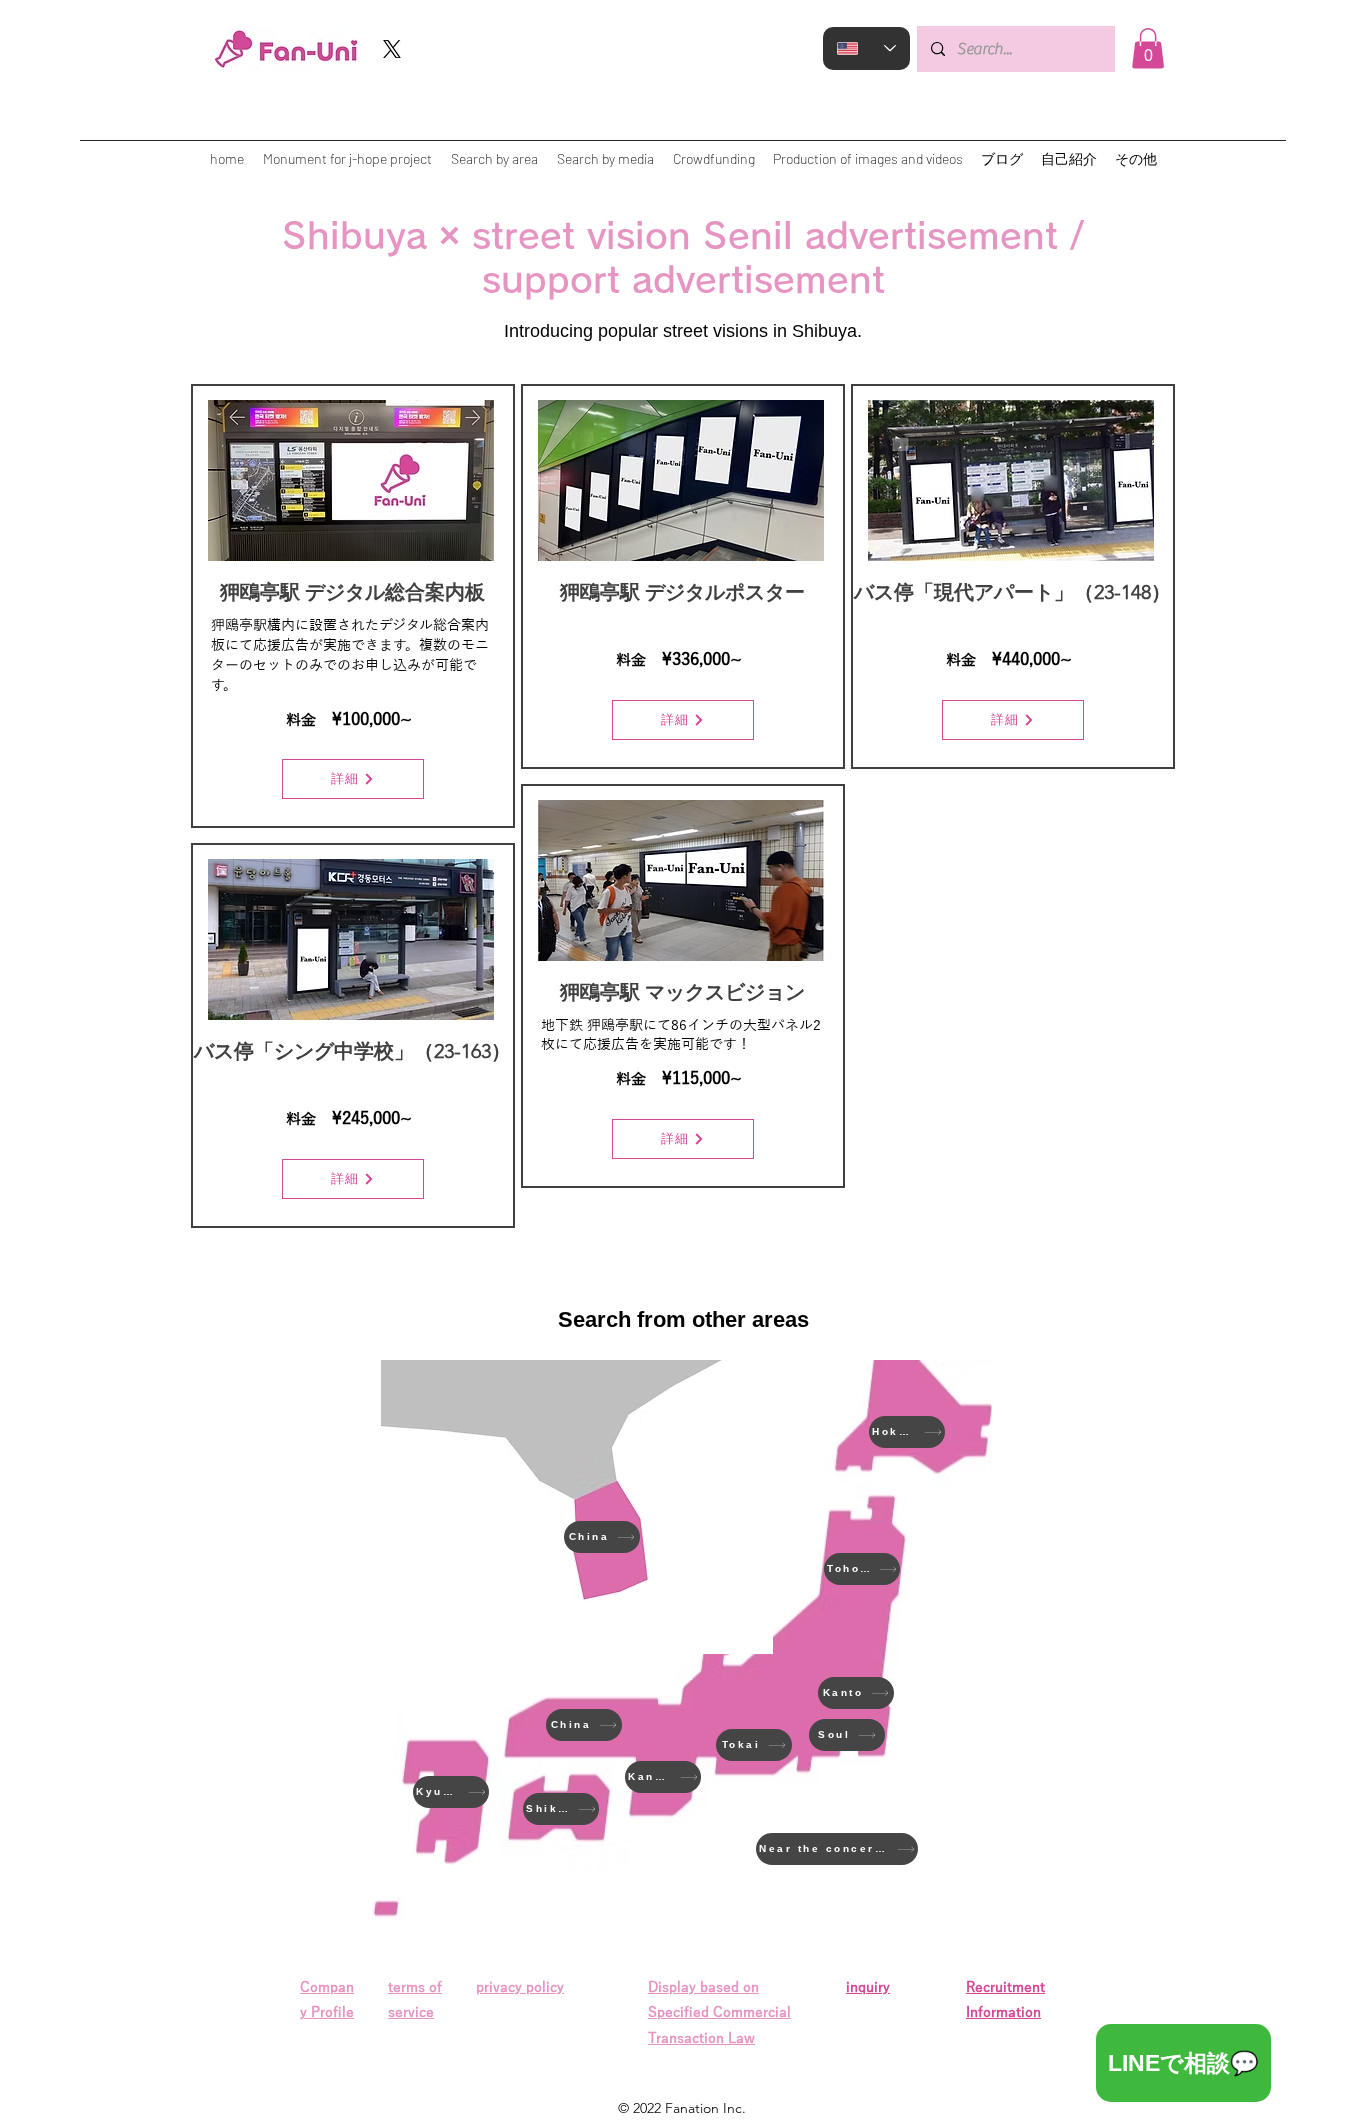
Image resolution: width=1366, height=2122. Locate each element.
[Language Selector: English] (866, 48)
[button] (1148, 48)
